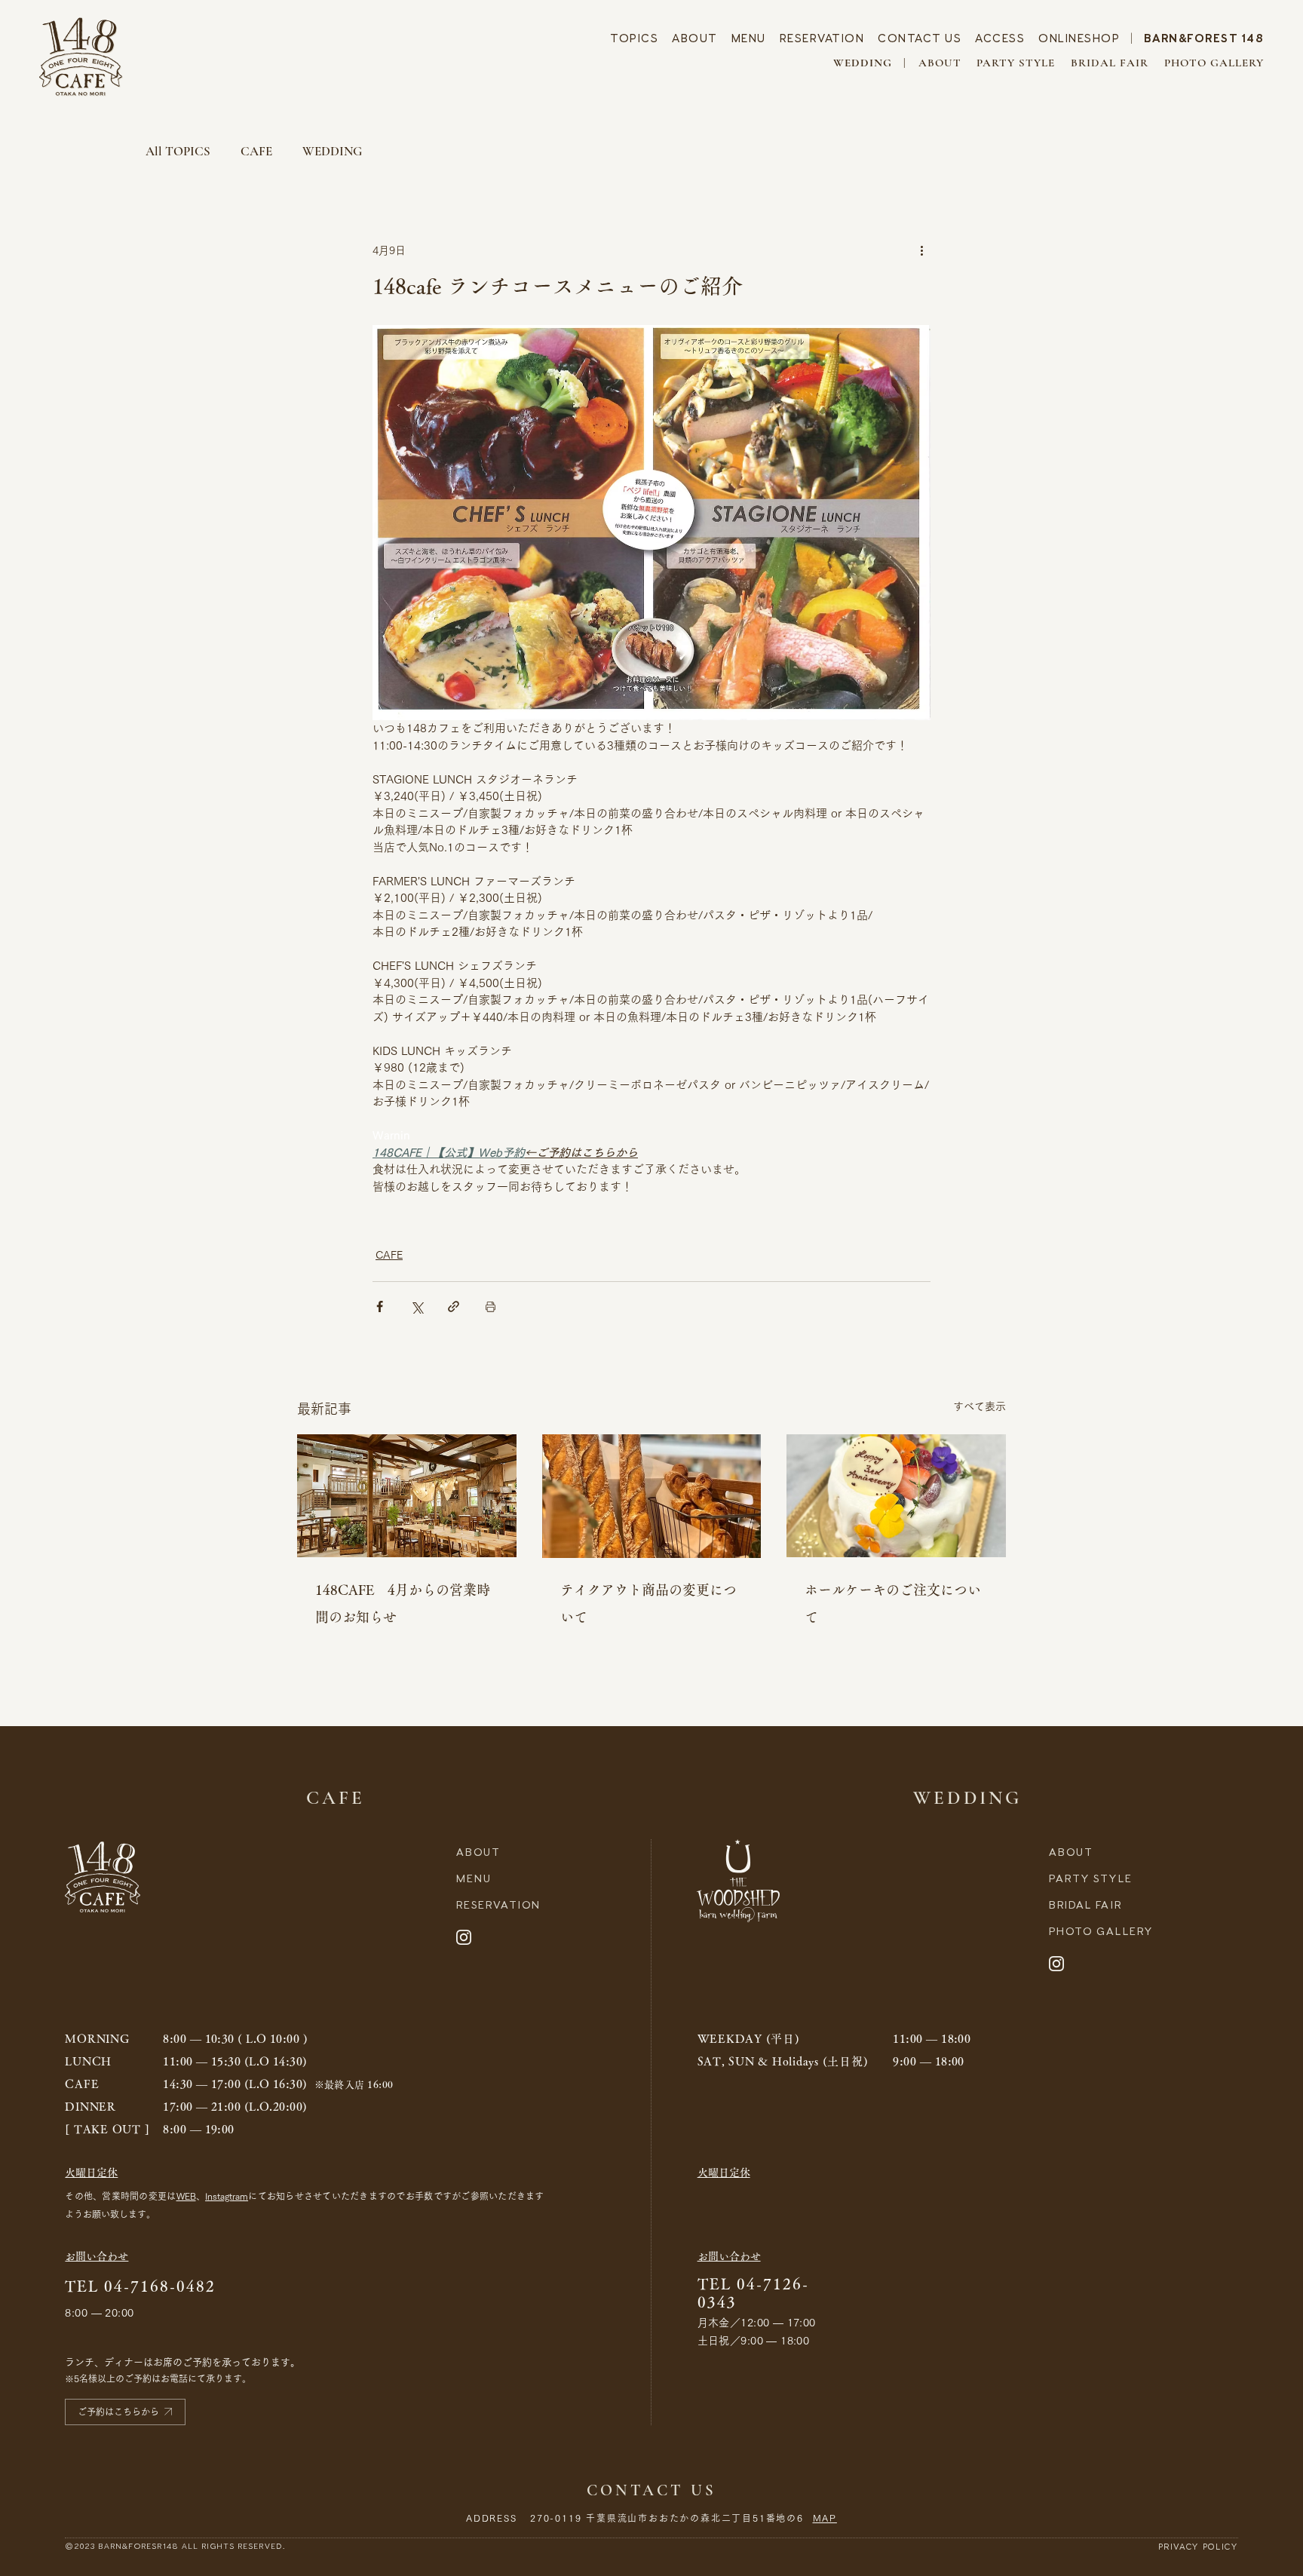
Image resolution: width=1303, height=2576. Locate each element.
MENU (749, 38)
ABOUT (695, 38)
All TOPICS (178, 151)
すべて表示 (980, 1406)
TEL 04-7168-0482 (140, 2286)
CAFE (256, 151)
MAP (825, 2518)
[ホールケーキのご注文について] (896, 1496)
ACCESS (1000, 38)
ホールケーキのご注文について (893, 1603)
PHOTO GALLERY (1214, 63)
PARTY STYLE (1016, 63)
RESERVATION (822, 38)
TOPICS (634, 38)
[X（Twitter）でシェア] (417, 1306)
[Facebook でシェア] (380, 1306)
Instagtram (227, 2196)
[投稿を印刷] (491, 1306)
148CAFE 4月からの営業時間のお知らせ (403, 1603)
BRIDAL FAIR (1110, 63)
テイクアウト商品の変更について (648, 1603)
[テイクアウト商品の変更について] (652, 1496)
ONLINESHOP (1079, 38)
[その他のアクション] (921, 250)
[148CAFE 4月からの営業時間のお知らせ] (407, 1496)
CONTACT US (920, 38)
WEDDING (332, 151)
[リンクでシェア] (454, 1306)
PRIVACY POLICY (1198, 2547)
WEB (186, 2196)
